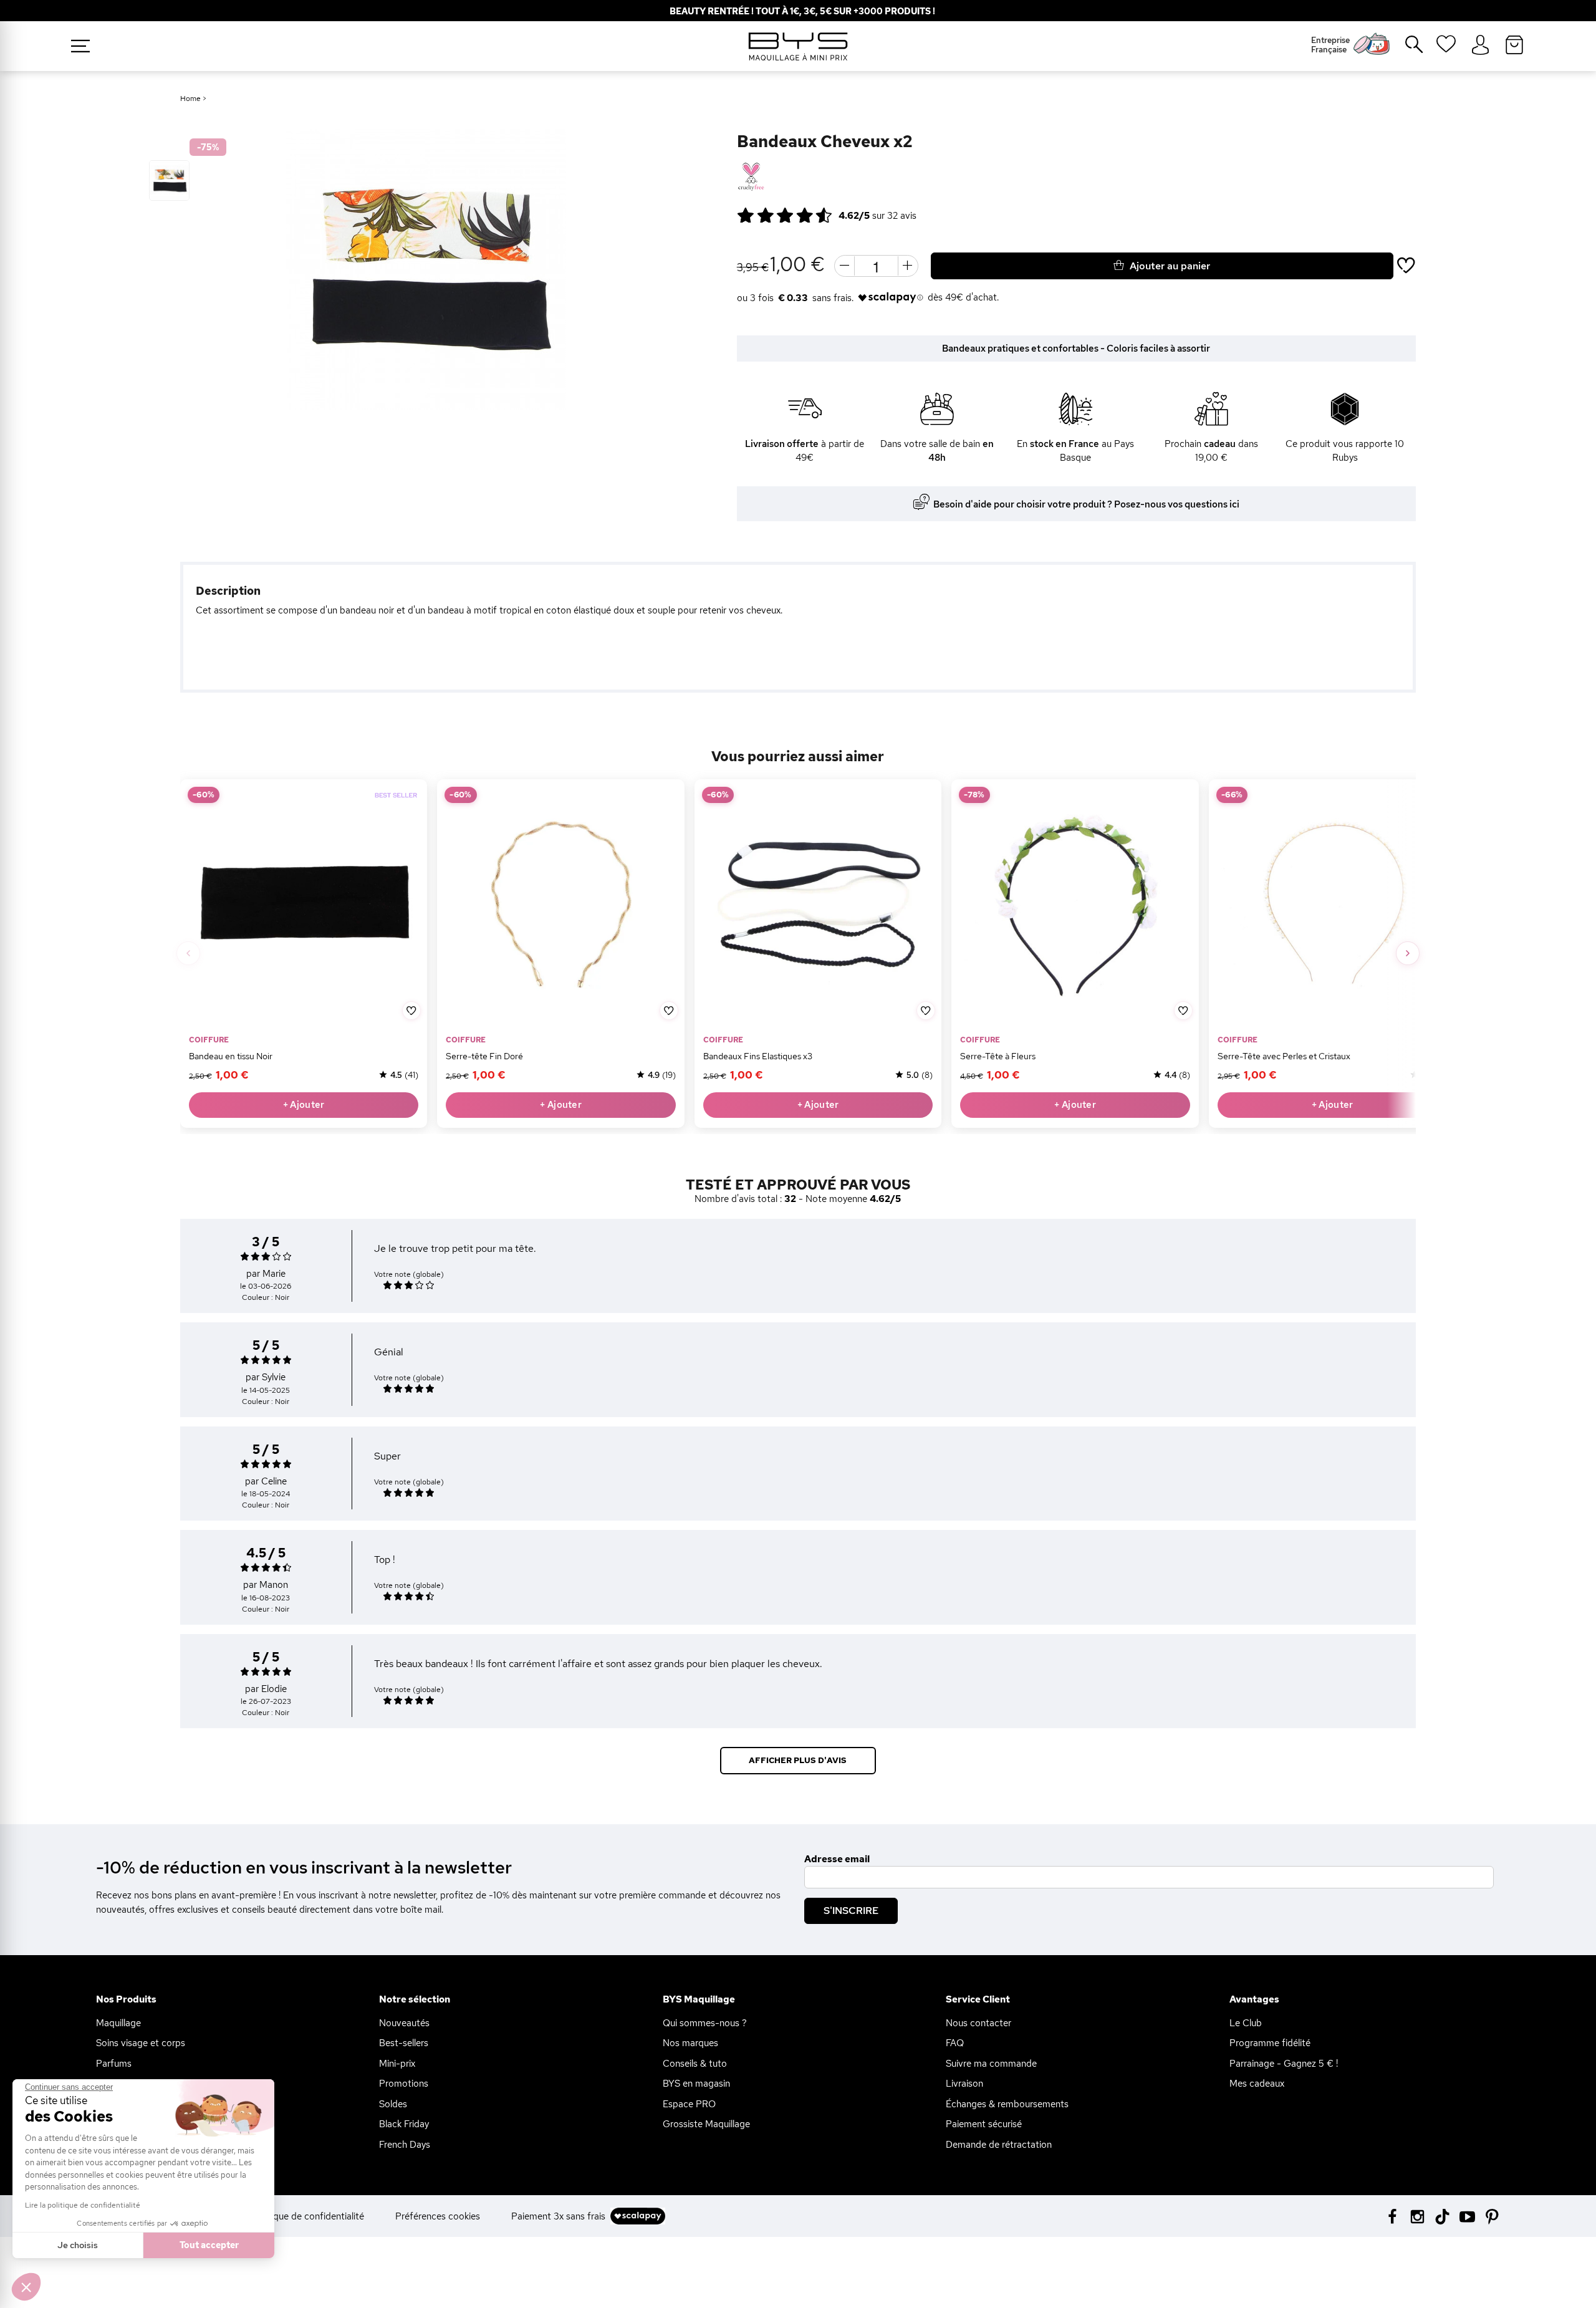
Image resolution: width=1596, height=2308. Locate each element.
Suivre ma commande (991, 2064)
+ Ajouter (304, 1105)
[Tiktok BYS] (1442, 2217)
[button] (26, 2287)
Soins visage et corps (141, 2043)
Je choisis (78, 2245)
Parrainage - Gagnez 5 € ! (1284, 2064)
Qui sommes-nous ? (705, 2023)
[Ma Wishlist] (1446, 48)
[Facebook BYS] (1392, 2215)
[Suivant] (1408, 953)
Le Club (1246, 2023)
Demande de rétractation (999, 2145)
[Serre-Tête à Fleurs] (1075, 903)
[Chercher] (1405, 49)
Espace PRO (689, 2104)
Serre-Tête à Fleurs (998, 1055)
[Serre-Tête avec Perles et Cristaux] (1332, 903)
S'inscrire (851, 1911)
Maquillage (118, 2023)
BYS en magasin (696, 2084)
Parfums (114, 2064)
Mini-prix (397, 2064)
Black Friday (404, 2124)
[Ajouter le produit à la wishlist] (411, 1011)
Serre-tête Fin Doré (484, 1055)
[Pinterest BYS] (1492, 2215)
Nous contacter (978, 2023)
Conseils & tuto (695, 2064)
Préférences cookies (438, 2216)
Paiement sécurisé (984, 2124)
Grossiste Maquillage (706, 2124)
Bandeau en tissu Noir (231, 1055)
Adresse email (837, 1859)
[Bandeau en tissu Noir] (304, 903)
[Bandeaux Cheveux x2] (169, 180)
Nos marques (690, 2043)
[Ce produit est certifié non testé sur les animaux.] (751, 177)
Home (190, 99)
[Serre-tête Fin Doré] (560, 903)
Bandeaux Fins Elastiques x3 (758, 1055)
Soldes (393, 2104)
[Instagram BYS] (1417, 2215)
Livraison (964, 2084)
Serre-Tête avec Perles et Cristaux (1284, 1055)
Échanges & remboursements (1007, 2104)
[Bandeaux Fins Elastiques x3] (818, 903)
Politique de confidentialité (308, 2216)
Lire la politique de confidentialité (83, 2205)
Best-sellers (404, 2043)
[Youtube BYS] (1467, 2215)
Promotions (404, 2084)
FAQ (955, 2043)
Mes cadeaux (1257, 2084)
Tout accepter (209, 2245)
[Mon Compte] (1480, 46)
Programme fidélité (1270, 2043)
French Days (405, 2145)
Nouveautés (404, 2023)
